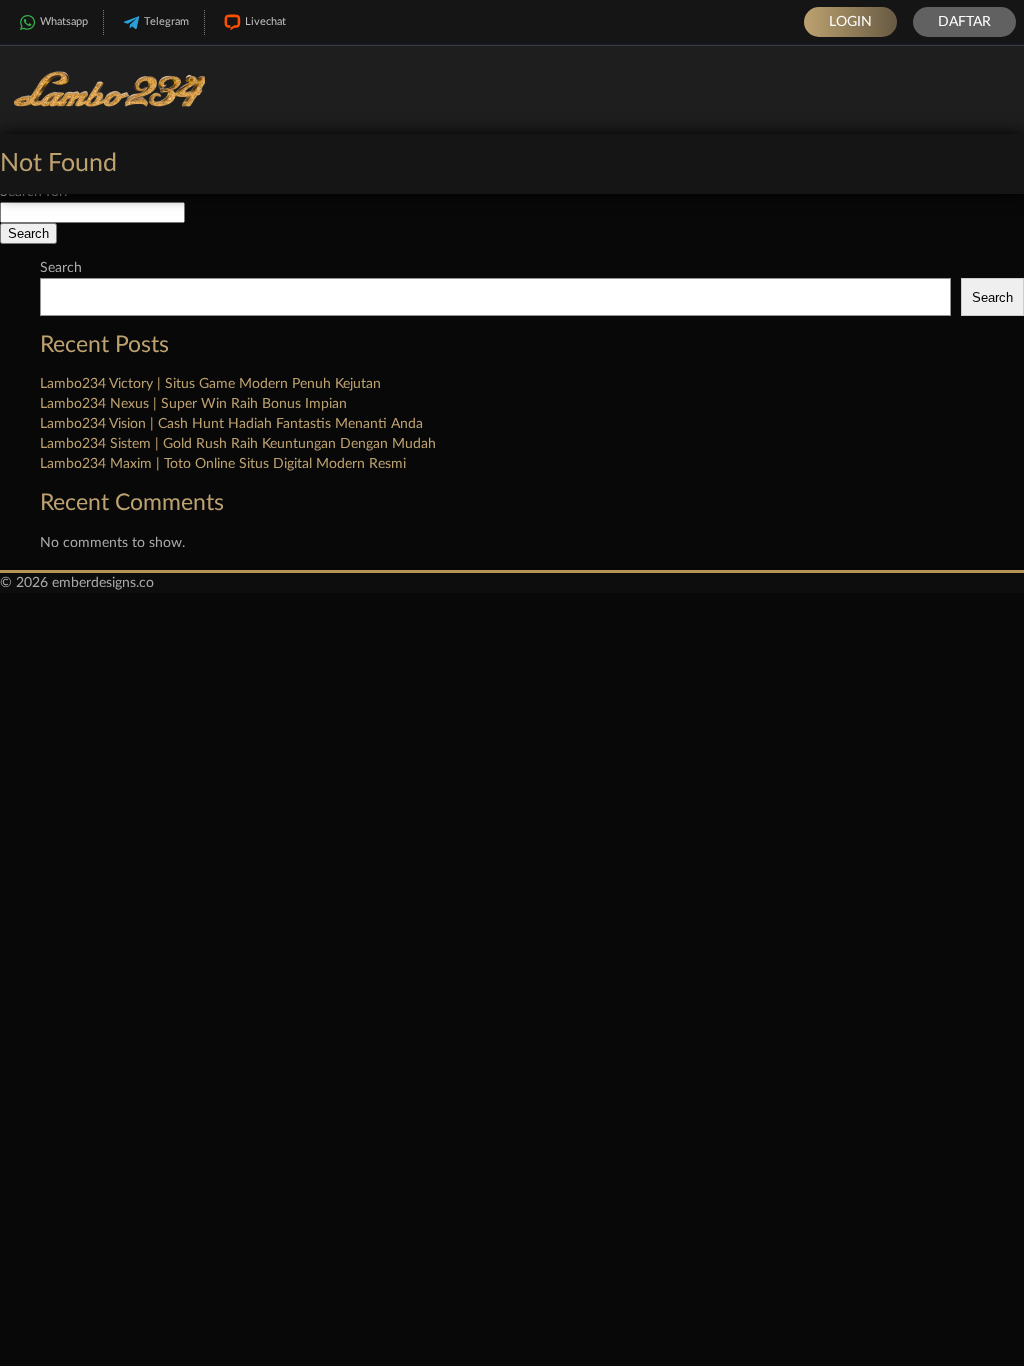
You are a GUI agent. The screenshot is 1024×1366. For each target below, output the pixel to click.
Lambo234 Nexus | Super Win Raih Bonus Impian (193, 404)
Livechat (265, 21)
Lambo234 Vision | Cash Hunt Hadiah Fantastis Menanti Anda (231, 424)
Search (61, 268)
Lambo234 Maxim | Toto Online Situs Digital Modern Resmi (223, 464)
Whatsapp (64, 21)
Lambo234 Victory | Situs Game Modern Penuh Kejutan (210, 384)
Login (850, 22)
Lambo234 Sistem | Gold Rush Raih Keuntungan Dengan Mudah (238, 444)
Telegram (166, 21)
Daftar (964, 22)
